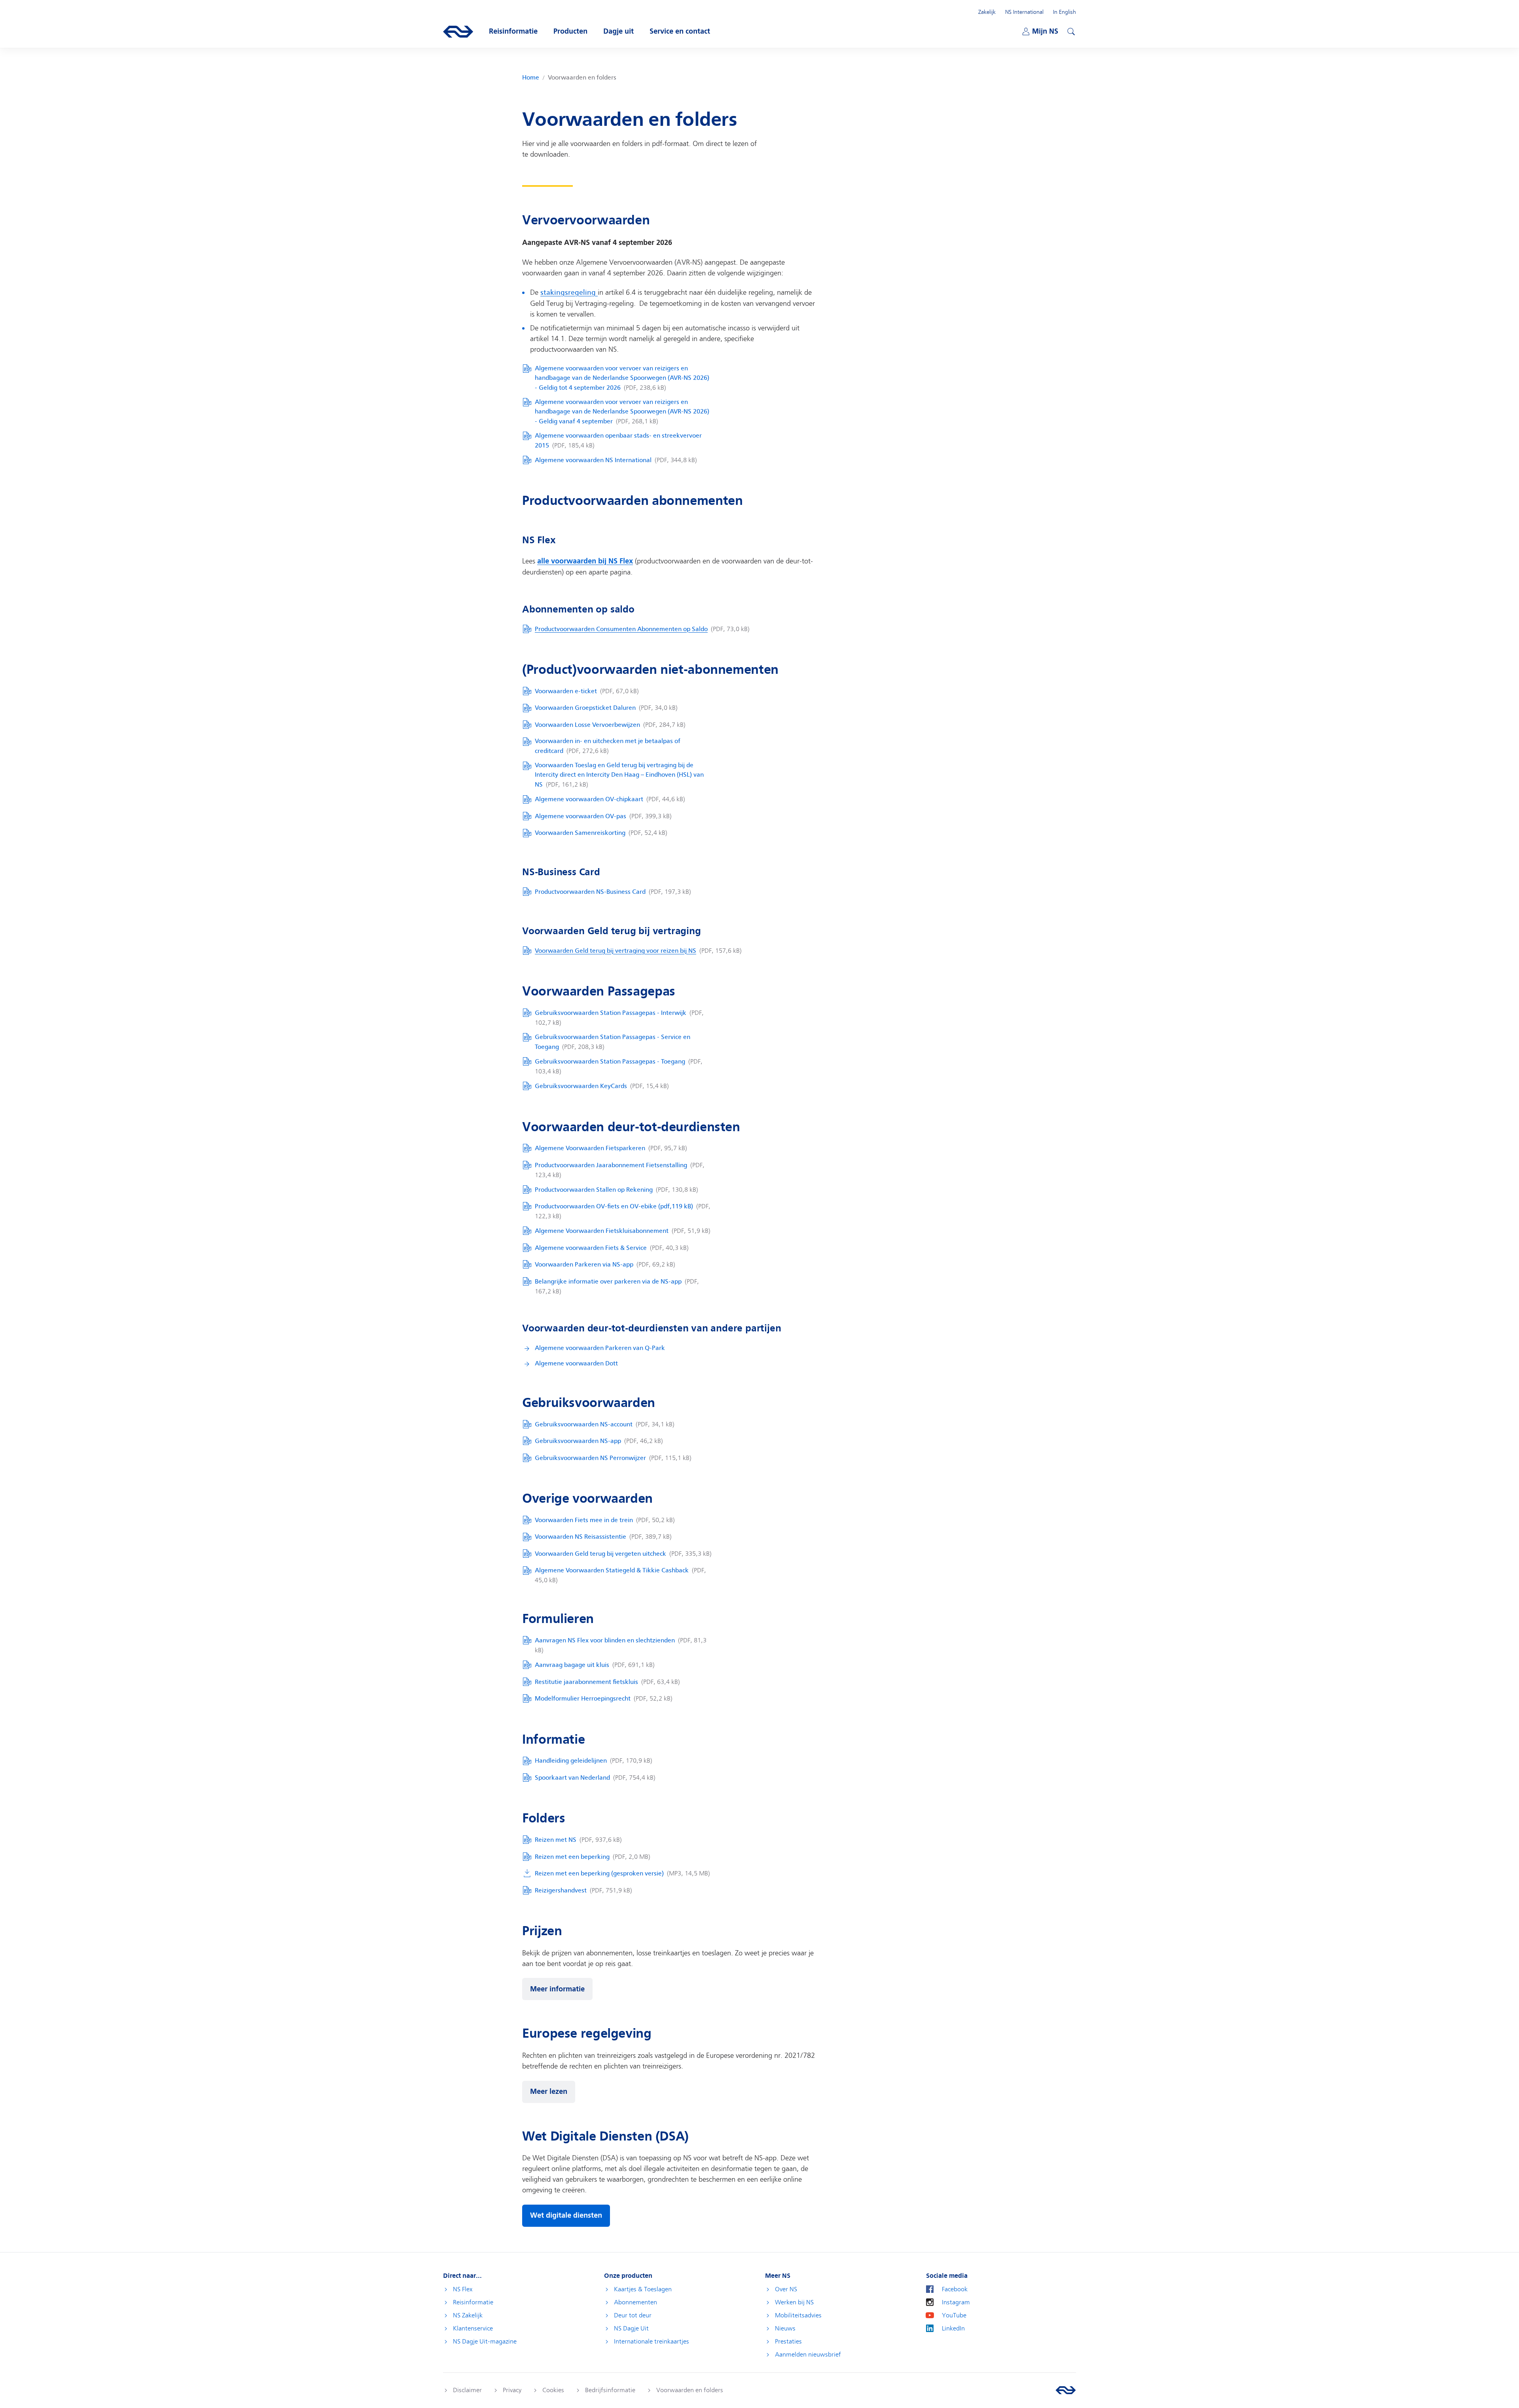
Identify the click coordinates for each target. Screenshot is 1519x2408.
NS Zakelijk (468, 2315)
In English (1064, 12)
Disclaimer (467, 2390)
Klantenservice (473, 2328)
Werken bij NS (794, 2302)
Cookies (553, 2390)
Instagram (956, 2302)
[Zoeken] (1070, 30)
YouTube (954, 2315)
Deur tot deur (633, 2315)
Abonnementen (635, 2302)
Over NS (786, 2289)
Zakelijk (987, 12)
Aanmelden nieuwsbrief (808, 2355)
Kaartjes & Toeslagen (643, 2289)
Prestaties (788, 2342)
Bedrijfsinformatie (610, 2390)
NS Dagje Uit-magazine (485, 2342)
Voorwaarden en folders (690, 2390)
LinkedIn (953, 2328)
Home (531, 78)
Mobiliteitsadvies (798, 2315)
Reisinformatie (473, 2302)
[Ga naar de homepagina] (1066, 2390)
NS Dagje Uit (631, 2328)
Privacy (512, 2390)
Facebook (955, 2289)
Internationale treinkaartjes (652, 2342)
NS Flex (463, 2289)
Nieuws (785, 2328)
